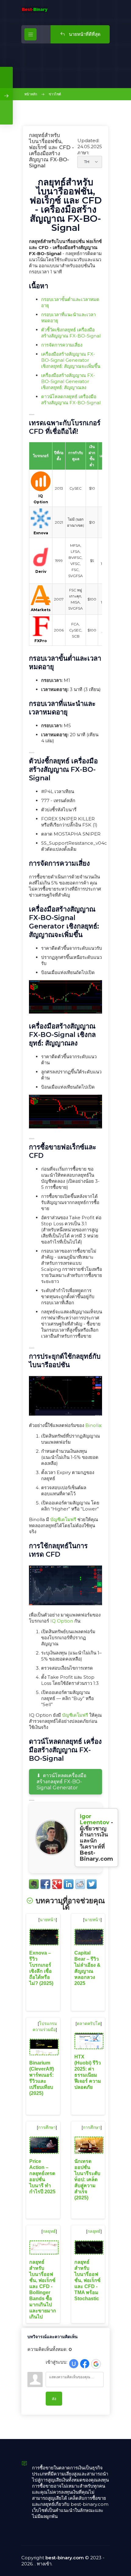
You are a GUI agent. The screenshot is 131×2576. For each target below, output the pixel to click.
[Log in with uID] (74, 2364)
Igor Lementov (95, 1819)
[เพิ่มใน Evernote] (34, 1884)
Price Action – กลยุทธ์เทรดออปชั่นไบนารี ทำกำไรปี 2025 (42, 2176)
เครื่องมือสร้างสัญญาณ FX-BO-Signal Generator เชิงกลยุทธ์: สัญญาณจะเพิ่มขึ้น (71, 360)
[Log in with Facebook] (85, 2364)
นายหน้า (48, 1920)
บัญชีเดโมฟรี (63, 1519)
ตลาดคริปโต (89, 2024)
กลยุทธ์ (49, 2231)
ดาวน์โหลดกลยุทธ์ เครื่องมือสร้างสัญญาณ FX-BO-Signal (71, 400)
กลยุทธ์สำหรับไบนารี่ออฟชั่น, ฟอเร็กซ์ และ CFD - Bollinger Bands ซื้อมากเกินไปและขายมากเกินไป (43, 2289)
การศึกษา (47, 2127)
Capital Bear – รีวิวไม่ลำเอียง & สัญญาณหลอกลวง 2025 (87, 1968)
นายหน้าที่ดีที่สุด (84, 34)
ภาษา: (83, 153)
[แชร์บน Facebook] (45, 1884)
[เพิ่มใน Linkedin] (69, 1884)
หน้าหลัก (31, 94)
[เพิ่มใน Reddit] (80, 1884)
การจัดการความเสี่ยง (62, 345)
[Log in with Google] (96, 2364)
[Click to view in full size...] (65, 1012)
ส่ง (54, 2399)
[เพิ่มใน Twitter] (92, 1884)
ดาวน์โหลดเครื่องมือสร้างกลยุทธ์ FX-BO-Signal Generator (62, 1782)
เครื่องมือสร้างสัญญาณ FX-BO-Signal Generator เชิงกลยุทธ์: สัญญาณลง (68, 381)
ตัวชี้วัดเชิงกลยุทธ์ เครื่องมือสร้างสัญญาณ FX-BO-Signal (71, 333)
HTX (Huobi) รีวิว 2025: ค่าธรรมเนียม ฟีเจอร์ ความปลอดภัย (88, 2072)
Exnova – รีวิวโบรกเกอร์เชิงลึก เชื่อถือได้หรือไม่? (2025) (41, 1968)
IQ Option (62, 1621)
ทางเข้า (44, 2564)
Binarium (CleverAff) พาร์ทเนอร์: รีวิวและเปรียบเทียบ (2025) (42, 2078)
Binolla (93, 1425)
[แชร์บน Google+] (57, 1884)
